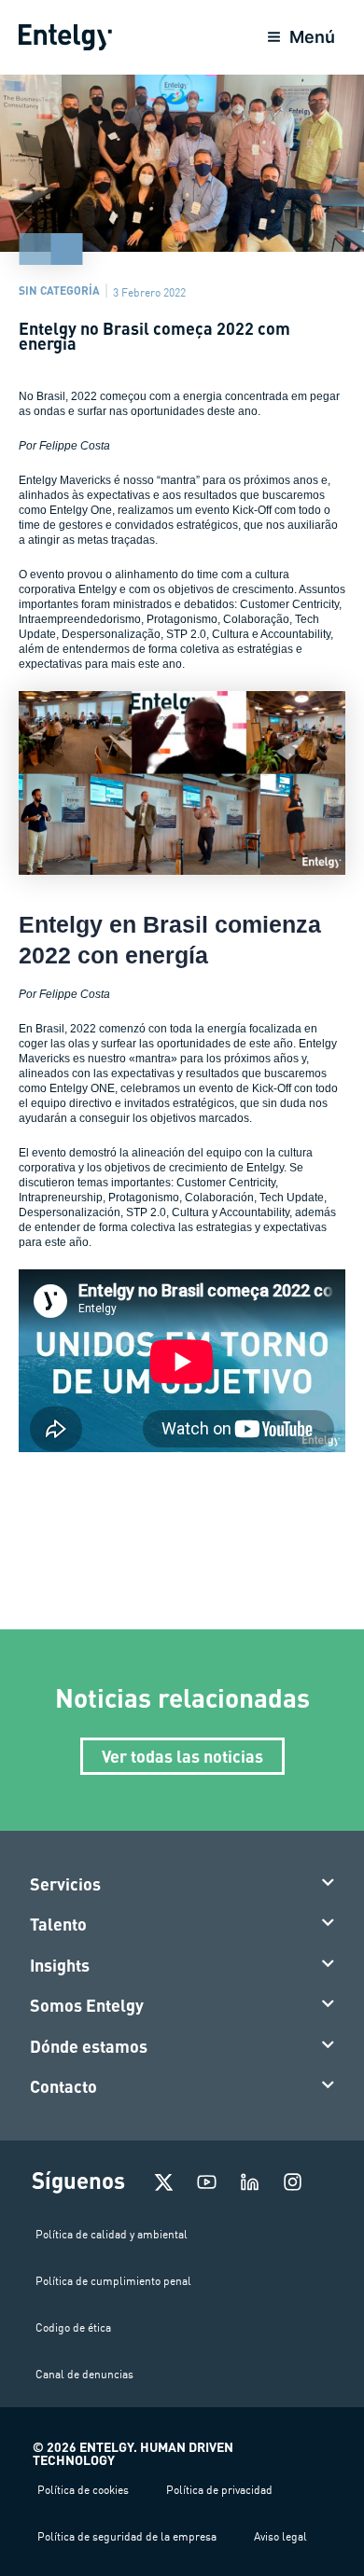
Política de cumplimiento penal (113, 2281)
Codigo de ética (73, 2327)
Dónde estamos (89, 2046)
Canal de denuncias (84, 2374)
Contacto (63, 2086)
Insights (60, 1965)
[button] (182, 1885)
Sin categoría (59, 290)
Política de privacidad (219, 2490)
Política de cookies (83, 2490)
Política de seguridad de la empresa (127, 2536)
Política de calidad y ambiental (112, 2234)
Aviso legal (280, 2536)
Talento (58, 1924)
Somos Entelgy (87, 2005)
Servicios (65, 1884)
